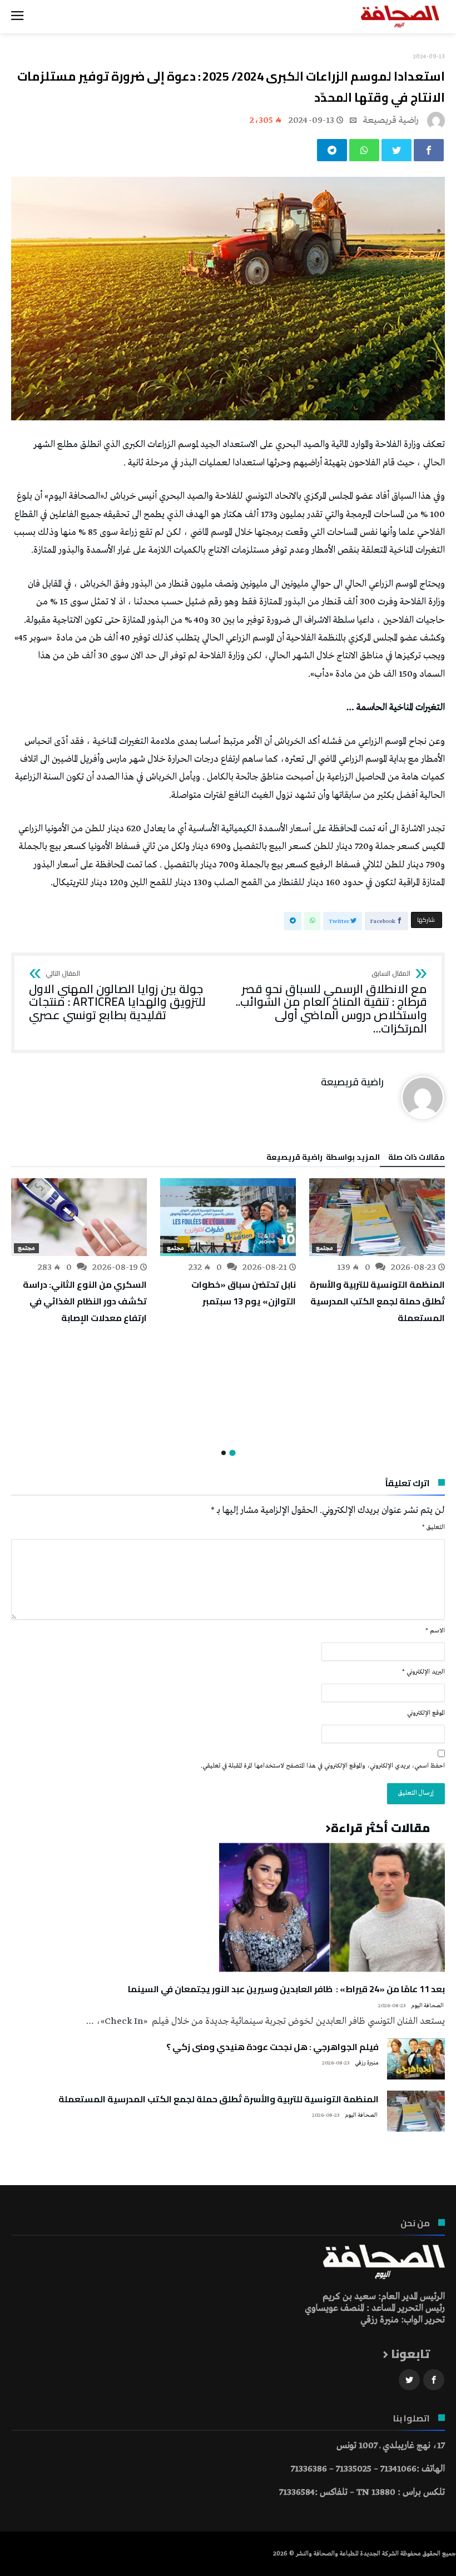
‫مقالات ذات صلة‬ (417, 1159)
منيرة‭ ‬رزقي (367, 2063)
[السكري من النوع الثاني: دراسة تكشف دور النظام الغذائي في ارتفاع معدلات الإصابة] (79, 1217)
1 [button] (232, 1453)
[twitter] (396, 150)
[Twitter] (409, 2380)
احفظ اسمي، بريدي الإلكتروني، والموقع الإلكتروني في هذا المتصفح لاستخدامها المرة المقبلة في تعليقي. (323, 1766)
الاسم (435, 1631)
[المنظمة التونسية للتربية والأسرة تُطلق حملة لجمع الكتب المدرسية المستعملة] (377, 1217)
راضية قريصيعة (391, 120)
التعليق (433, 1527)
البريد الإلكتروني (423, 1672)
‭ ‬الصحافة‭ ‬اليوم (428, 2006)
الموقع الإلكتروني (426, 1713)
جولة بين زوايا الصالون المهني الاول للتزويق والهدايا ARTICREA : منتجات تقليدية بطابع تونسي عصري (117, 996)
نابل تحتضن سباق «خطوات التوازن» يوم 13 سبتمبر (244, 1293)
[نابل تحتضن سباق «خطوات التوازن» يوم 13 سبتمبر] (228, 1217)
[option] (377, 1252)
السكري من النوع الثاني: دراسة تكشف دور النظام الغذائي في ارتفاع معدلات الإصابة (85, 1301)
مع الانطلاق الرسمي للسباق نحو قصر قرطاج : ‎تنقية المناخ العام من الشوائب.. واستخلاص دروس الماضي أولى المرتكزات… (331, 1003)
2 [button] (224, 1453)
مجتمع (324, 1248)
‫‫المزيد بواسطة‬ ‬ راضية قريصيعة (323, 1159)
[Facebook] (434, 2380)
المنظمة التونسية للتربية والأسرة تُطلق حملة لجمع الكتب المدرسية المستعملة (377, 1301)
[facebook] (429, 150)
